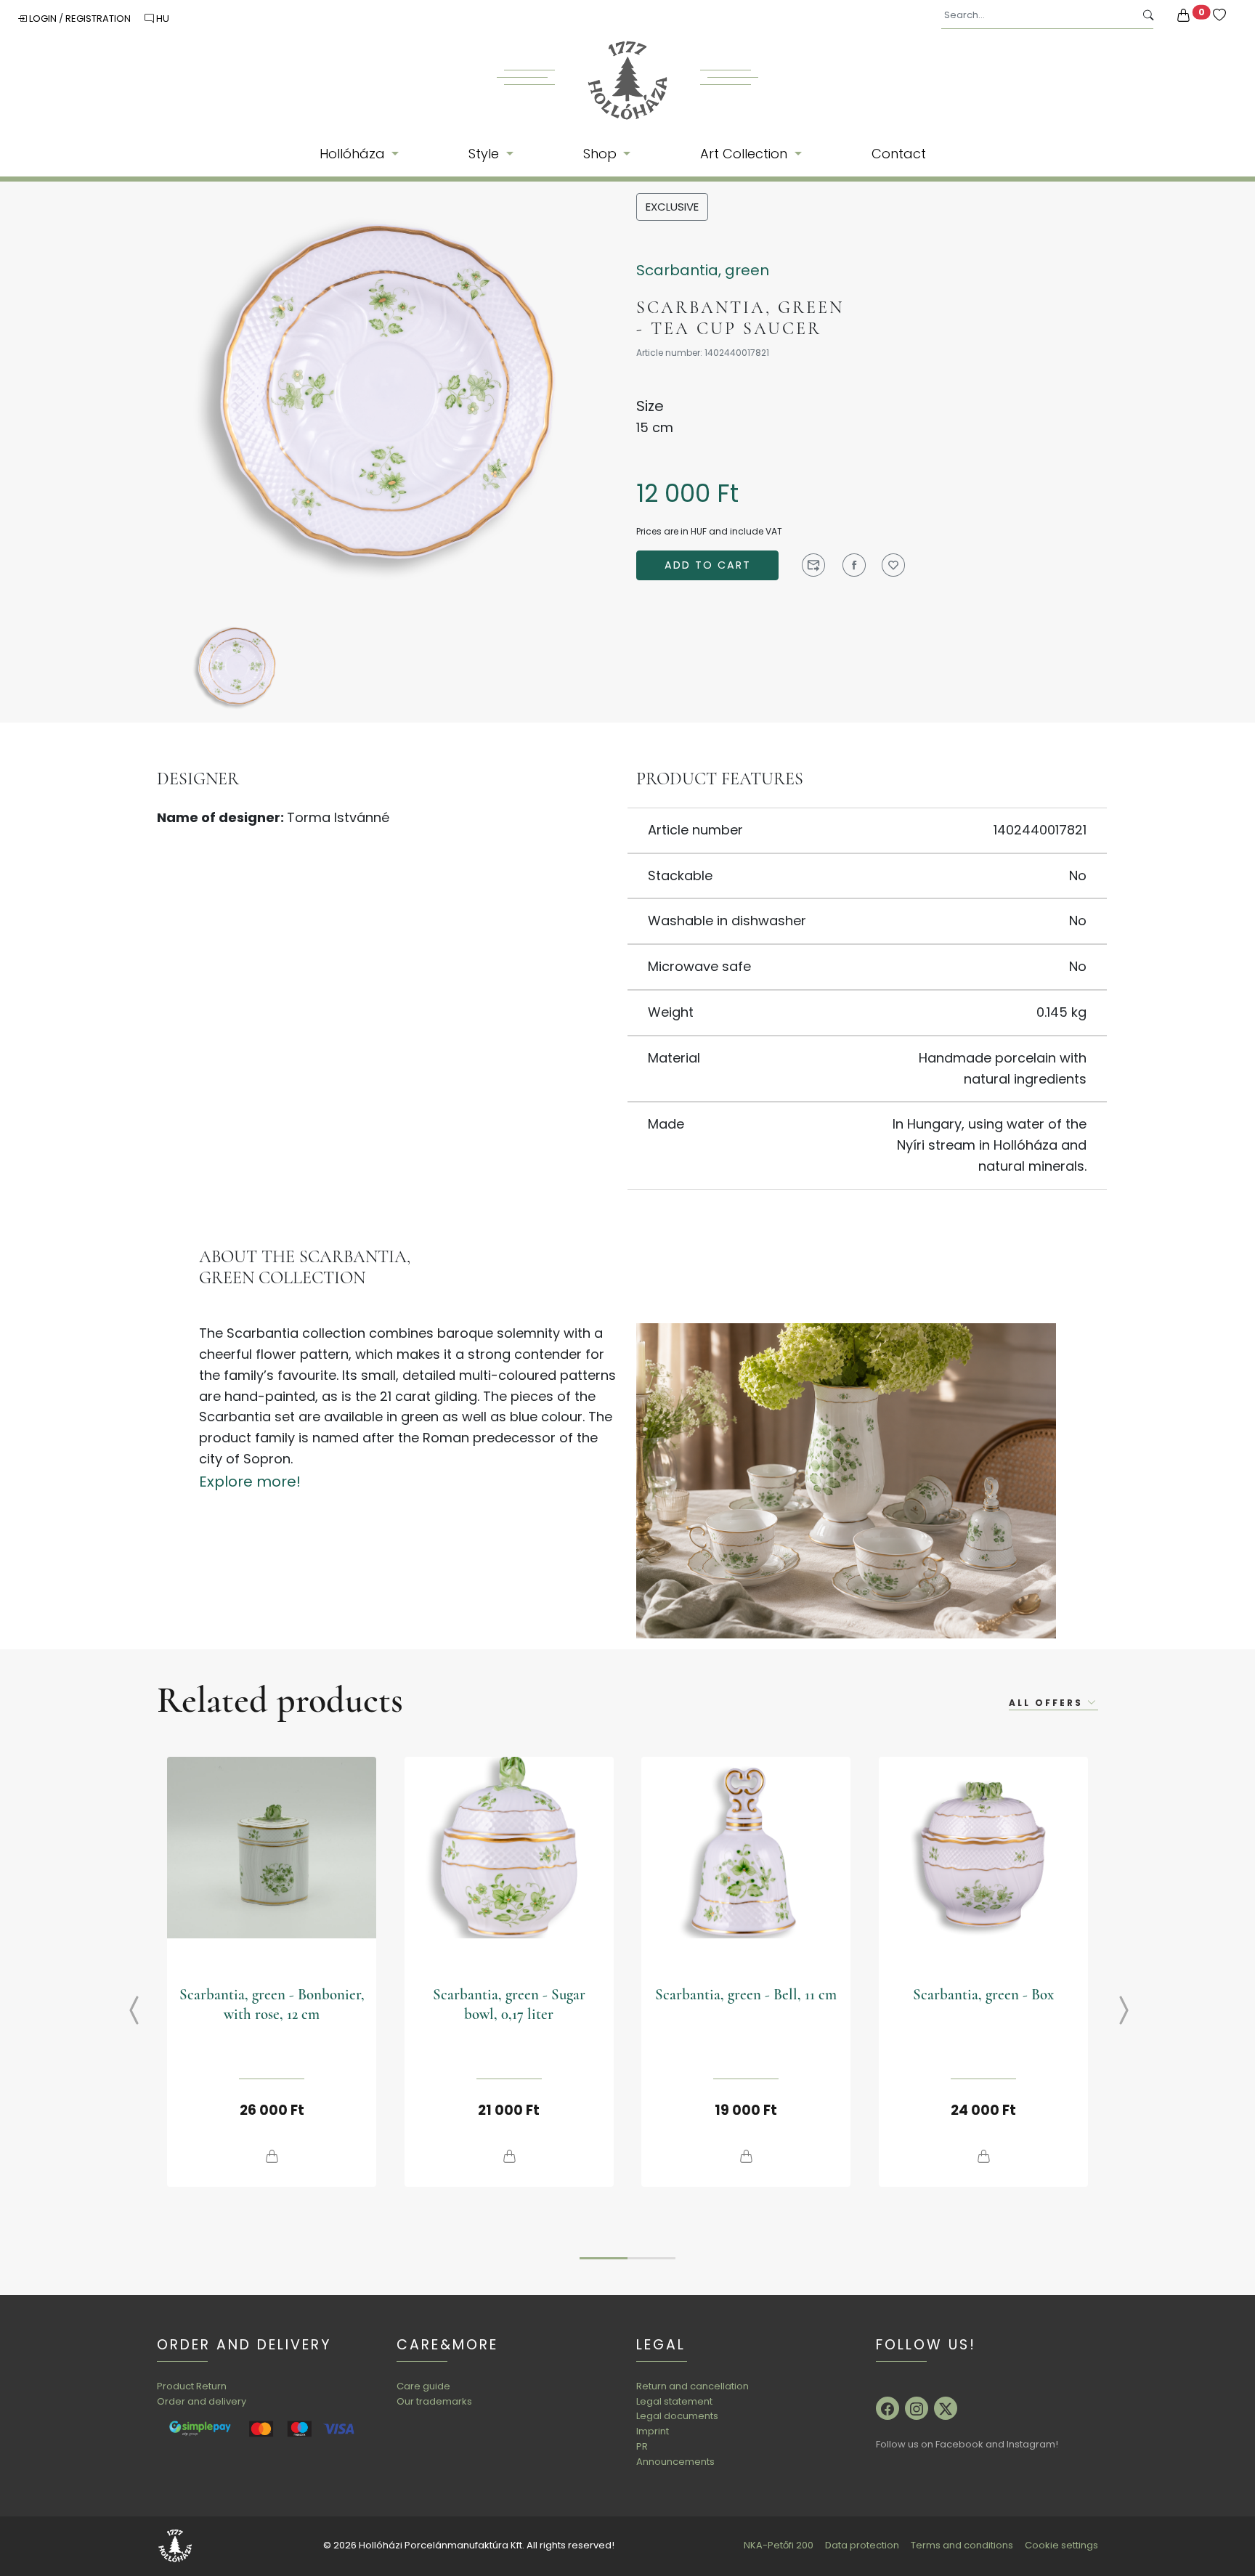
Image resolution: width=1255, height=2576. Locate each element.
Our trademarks (434, 2401)
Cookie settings (1061, 2545)
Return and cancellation (693, 2386)
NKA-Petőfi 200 (779, 2545)
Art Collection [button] (746, 154)
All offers (1048, 1703)
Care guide (423, 2386)
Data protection (862, 2545)
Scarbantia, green (703, 270)
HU (162, 19)
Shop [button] (602, 154)
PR (642, 2446)
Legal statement (674, 2401)
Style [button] (486, 154)
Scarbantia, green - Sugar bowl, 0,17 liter (509, 2004)
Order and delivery (202, 2401)
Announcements (675, 2462)
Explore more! (250, 1482)
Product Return (192, 2386)
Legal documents (677, 2416)
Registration (99, 19)
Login (43, 19)
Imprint (653, 2431)
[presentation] (123, 2012)
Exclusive (672, 207)
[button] (604, 2258)
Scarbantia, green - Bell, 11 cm (746, 1995)
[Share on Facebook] (854, 565)
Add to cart (708, 565)
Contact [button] (899, 154)
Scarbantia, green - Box (983, 1995)
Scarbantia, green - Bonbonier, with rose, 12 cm (272, 2004)
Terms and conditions (962, 2545)
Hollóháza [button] (354, 154)
